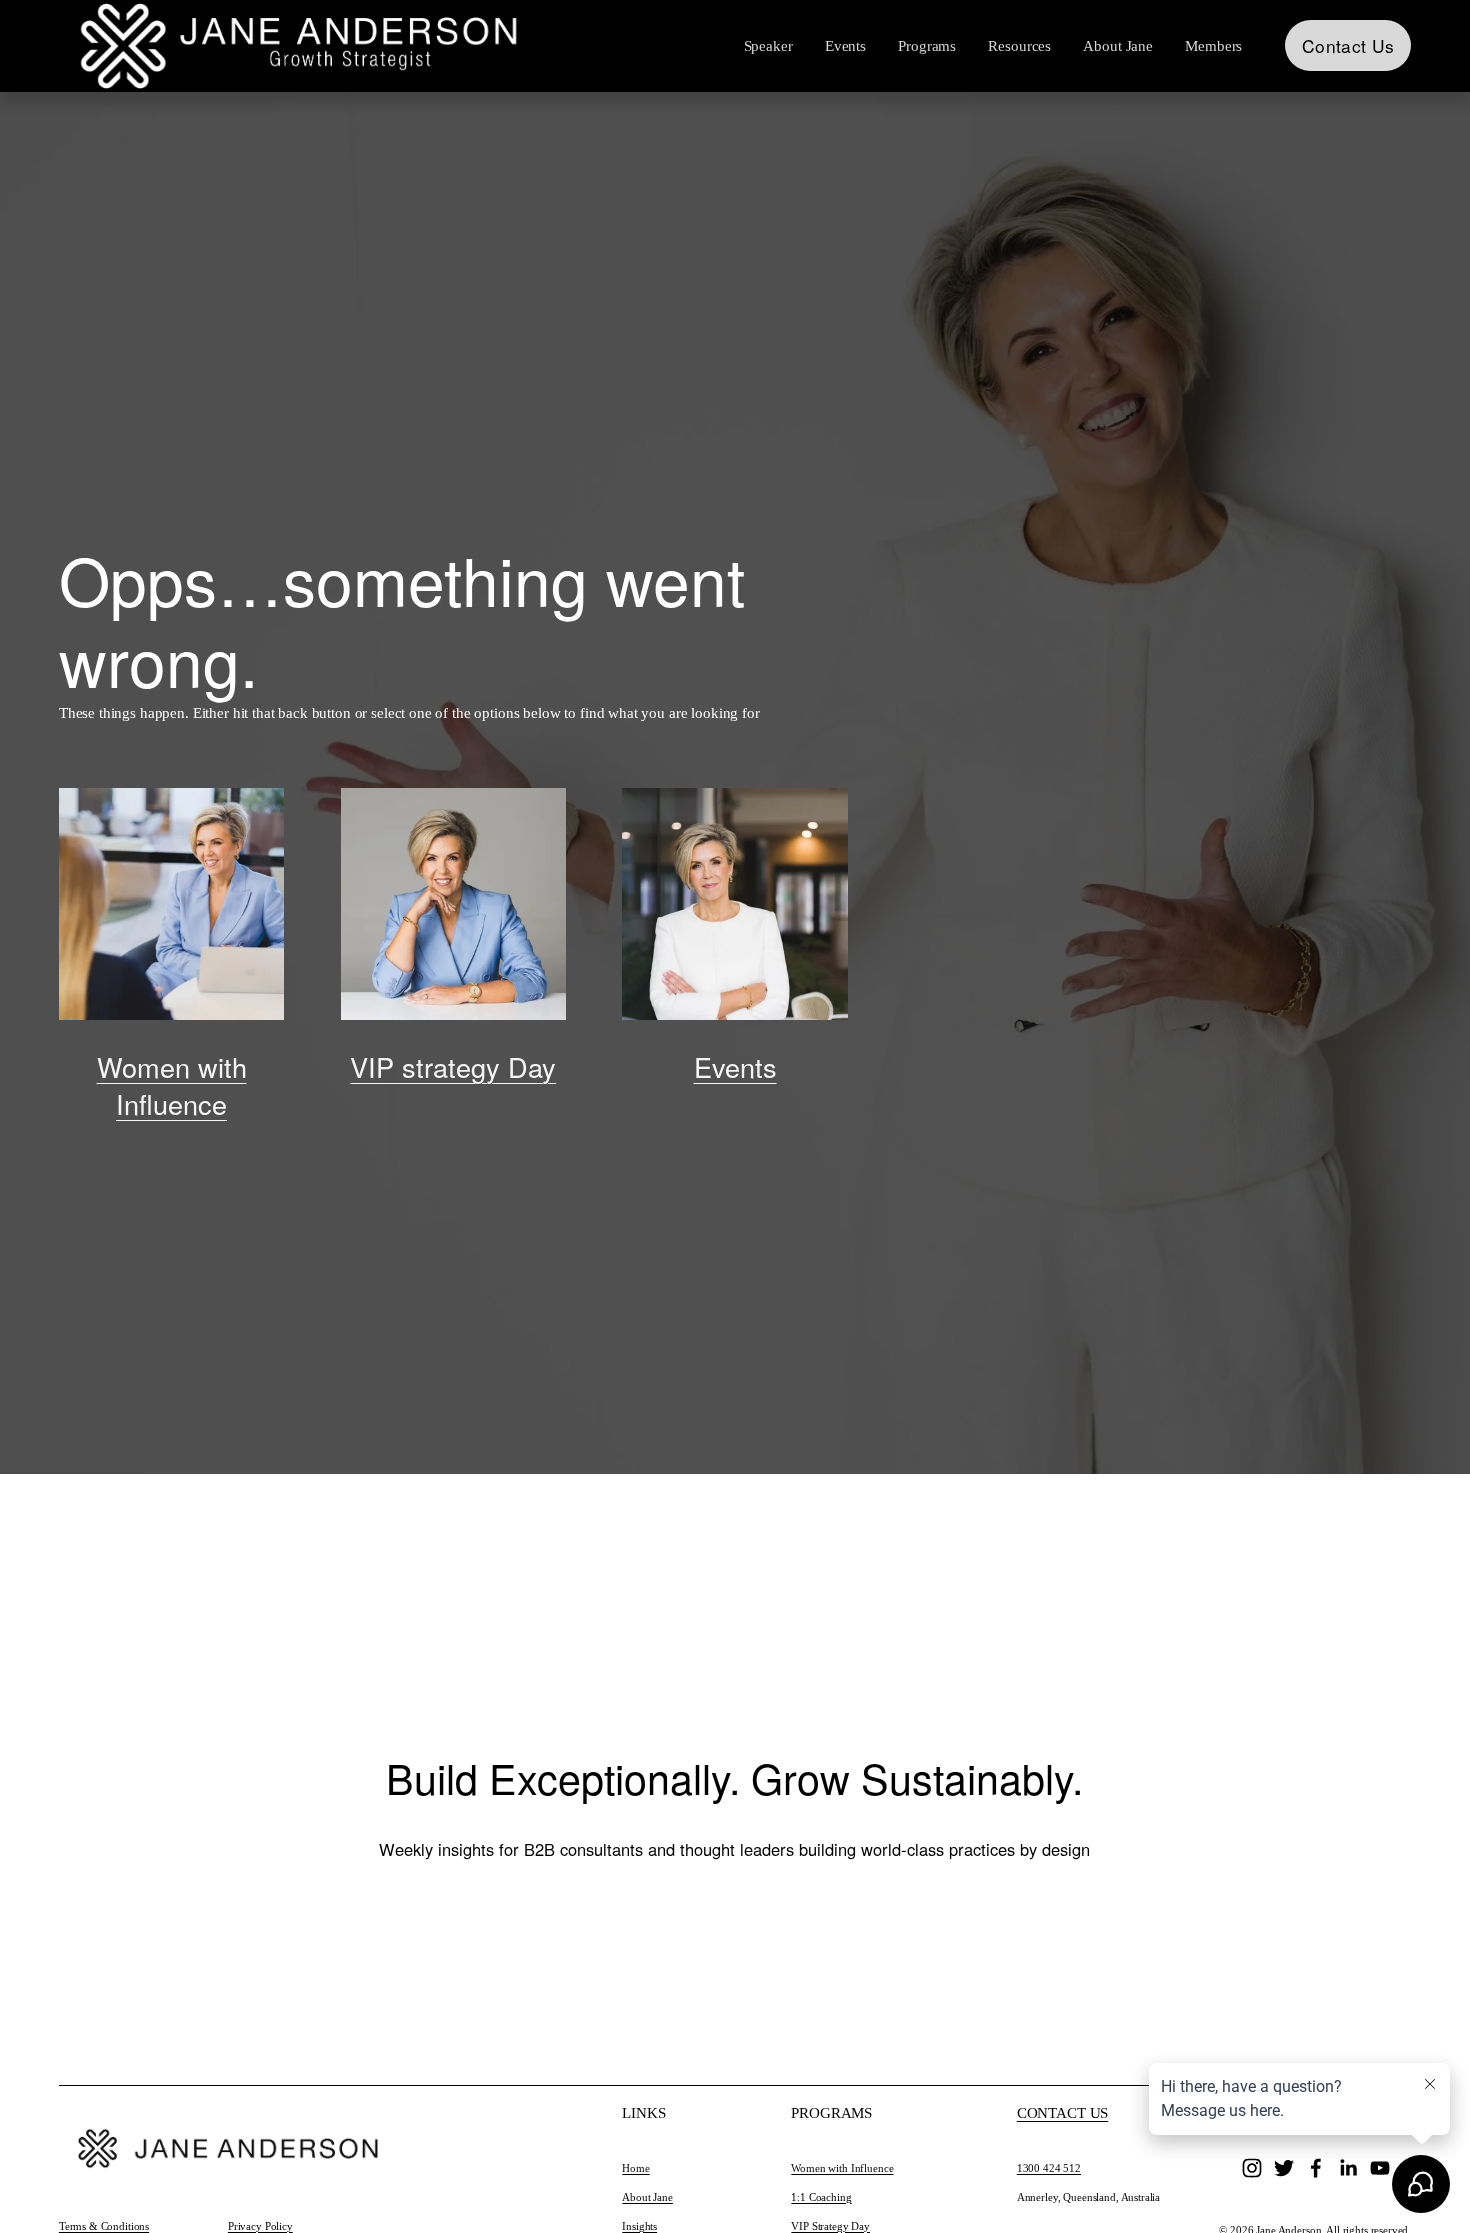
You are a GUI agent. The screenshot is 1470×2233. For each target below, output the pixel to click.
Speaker (768, 46)
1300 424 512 (1049, 2168)
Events (845, 46)
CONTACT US (1063, 2113)
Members (1213, 46)
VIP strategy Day (453, 1066)
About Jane (647, 2197)
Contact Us (1348, 45)
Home (635, 2168)
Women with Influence (172, 1085)
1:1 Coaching (821, 2197)
